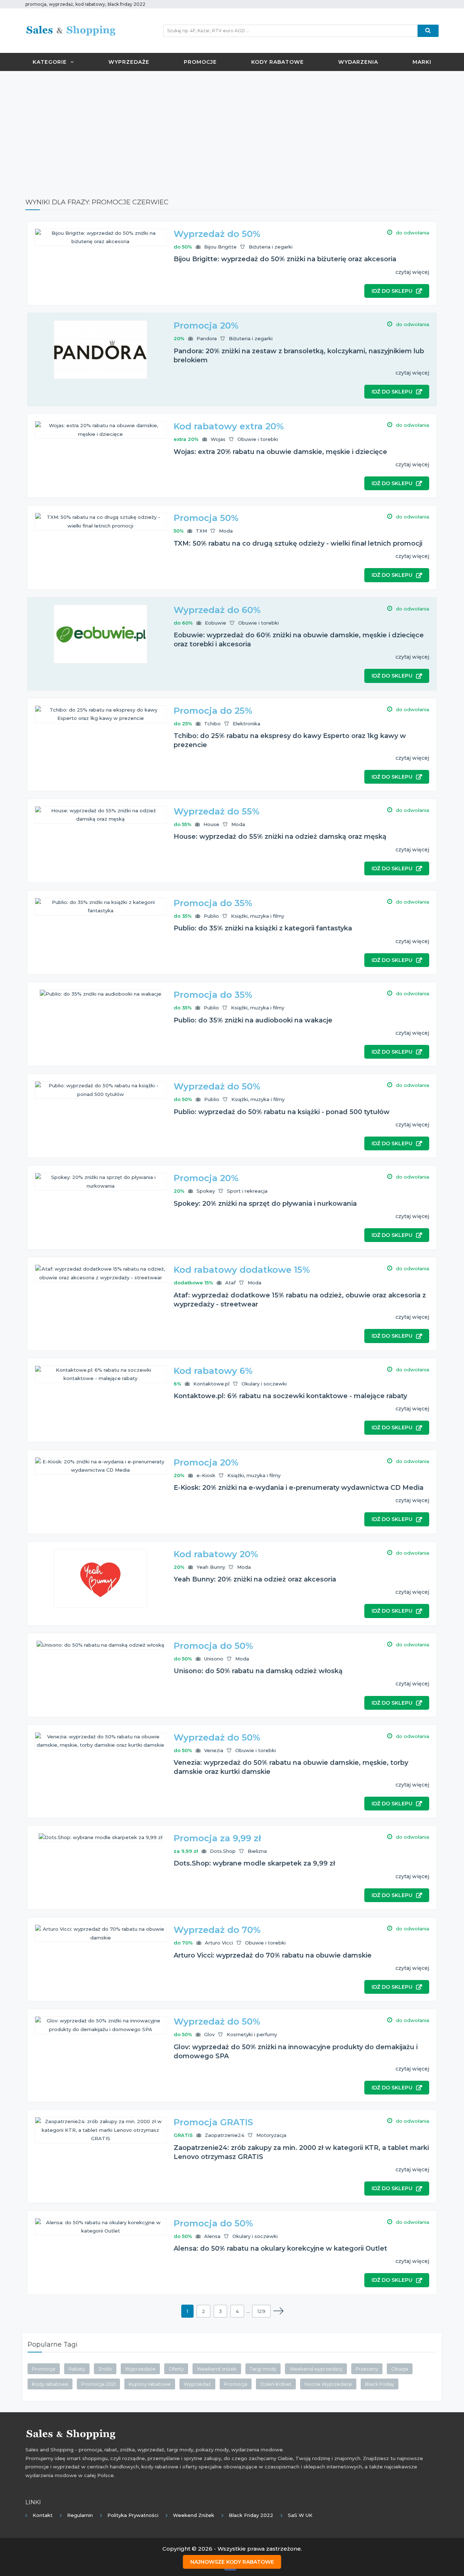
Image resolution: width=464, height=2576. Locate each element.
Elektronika (246, 724)
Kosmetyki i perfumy (252, 2034)
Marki (422, 62)
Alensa (212, 2236)
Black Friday (380, 2384)
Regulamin (80, 2515)
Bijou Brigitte (220, 247)
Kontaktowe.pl (211, 1384)
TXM (201, 531)
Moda (226, 531)
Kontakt (43, 2515)
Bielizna (257, 1851)
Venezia (214, 1750)
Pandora (207, 338)
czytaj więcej (412, 272)
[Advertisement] (232, 129)
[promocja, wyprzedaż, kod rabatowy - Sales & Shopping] (71, 30)
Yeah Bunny (211, 1567)
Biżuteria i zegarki (271, 247)
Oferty (176, 2369)
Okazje (400, 2369)
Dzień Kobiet (276, 2384)
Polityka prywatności (133, 2515)
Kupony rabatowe (150, 2384)
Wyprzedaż (197, 2384)
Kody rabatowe (277, 62)
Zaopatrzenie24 (225, 2135)
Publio (211, 916)
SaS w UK (300, 2515)
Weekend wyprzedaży (316, 2369)
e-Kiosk (206, 1475)
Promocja (236, 2384)
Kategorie (50, 62)
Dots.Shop (223, 1851)
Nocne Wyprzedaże (328, 2384)
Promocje (200, 62)
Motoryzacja (271, 2135)
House (211, 824)
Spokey (206, 1191)
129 (261, 2311)
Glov (209, 2034)
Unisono (214, 1659)
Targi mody (263, 2369)
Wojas (218, 439)
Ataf (230, 1283)
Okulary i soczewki (264, 1384)
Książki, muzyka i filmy (258, 916)
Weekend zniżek (217, 2369)
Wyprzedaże (129, 62)
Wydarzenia (358, 62)
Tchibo (212, 724)
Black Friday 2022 (251, 2515)
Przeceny (367, 2369)
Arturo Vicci (219, 1943)
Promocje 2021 (98, 2384)
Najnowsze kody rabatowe (232, 2562)
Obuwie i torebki (258, 439)
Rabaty (77, 2369)
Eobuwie (216, 623)
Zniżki (105, 2369)
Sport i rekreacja (247, 1191)
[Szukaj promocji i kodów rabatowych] (428, 31)
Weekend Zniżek (194, 2515)
